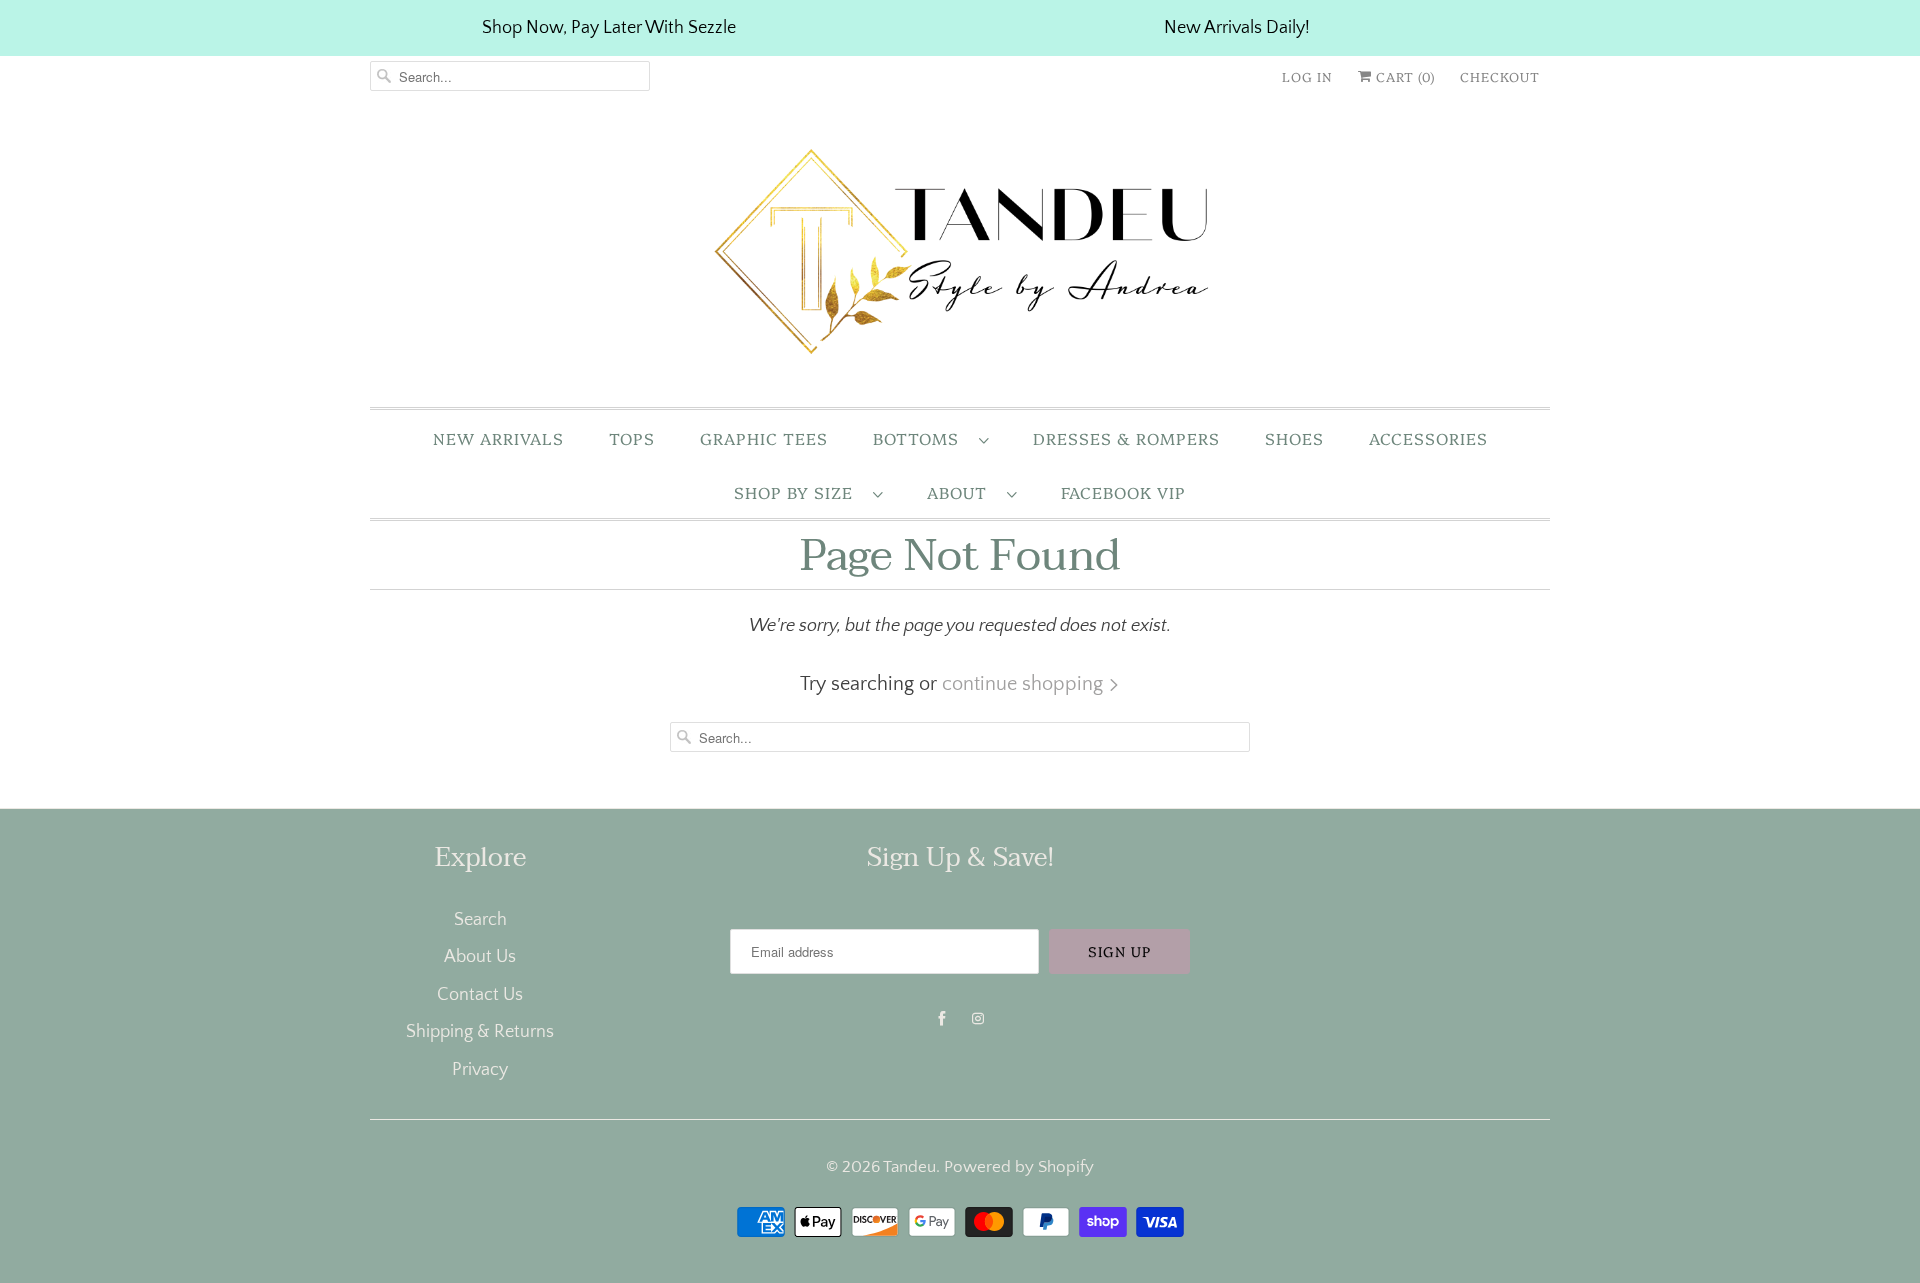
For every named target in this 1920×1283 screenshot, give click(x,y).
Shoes (1294, 438)
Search (480, 920)
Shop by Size (798, 492)
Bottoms (921, 438)
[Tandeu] (960, 256)
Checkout (1500, 76)
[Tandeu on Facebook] (942, 1019)
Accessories (1428, 438)
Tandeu (909, 1167)
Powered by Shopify (1019, 1167)
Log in (1307, 76)
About (962, 492)
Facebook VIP (1123, 492)
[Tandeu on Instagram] (978, 1019)
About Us (480, 957)
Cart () (1403, 76)
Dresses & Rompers (1126, 438)
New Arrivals (498, 438)
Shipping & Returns (480, 1032)
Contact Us (480, 995)
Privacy (480, 1070)
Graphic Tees (764, 438)
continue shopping (1025, 684)
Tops (632, 438)
